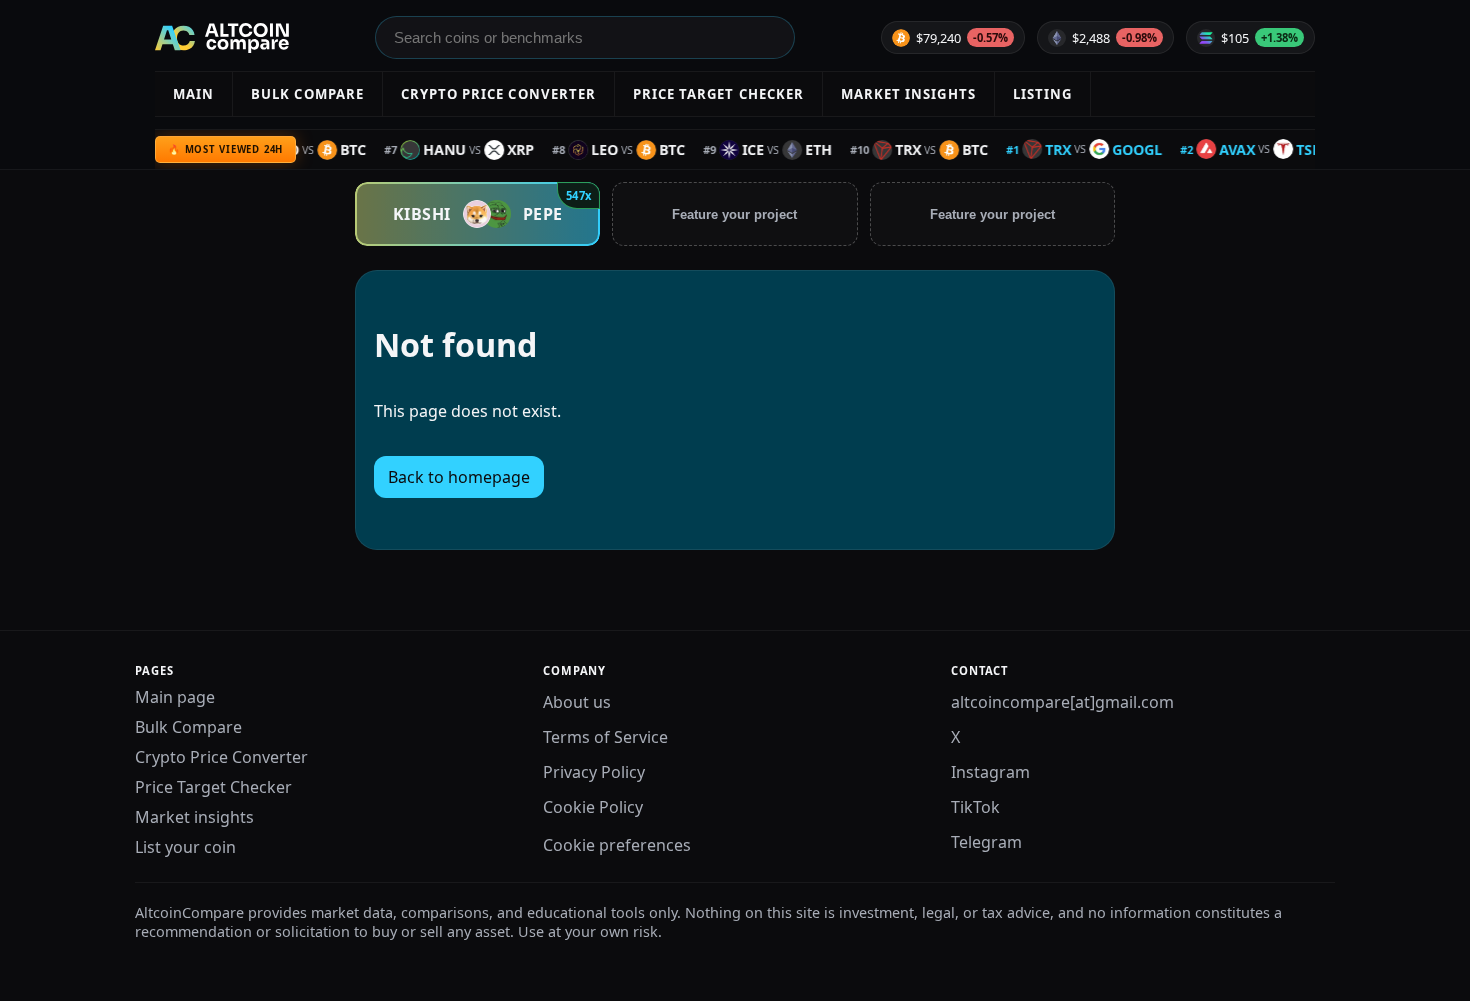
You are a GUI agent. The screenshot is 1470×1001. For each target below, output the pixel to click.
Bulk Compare (188, 727)
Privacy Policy (594, 772)
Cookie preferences (617, 845)
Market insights (194, 817)
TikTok (975, 807)
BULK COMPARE (307, 94)
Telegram (986, 842)
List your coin (185, 847)
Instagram (990, 772)
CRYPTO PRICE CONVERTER (498, 94)
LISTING (1042, 94)
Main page (175, 697)
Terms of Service (605, 737)
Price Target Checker (213, 787)
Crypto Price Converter (221, 757)
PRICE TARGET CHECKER (718, 94)
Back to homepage (459, 477)
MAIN (193, 94)
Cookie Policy (593, 807)
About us (577, 702)
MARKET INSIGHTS (908, 94)
